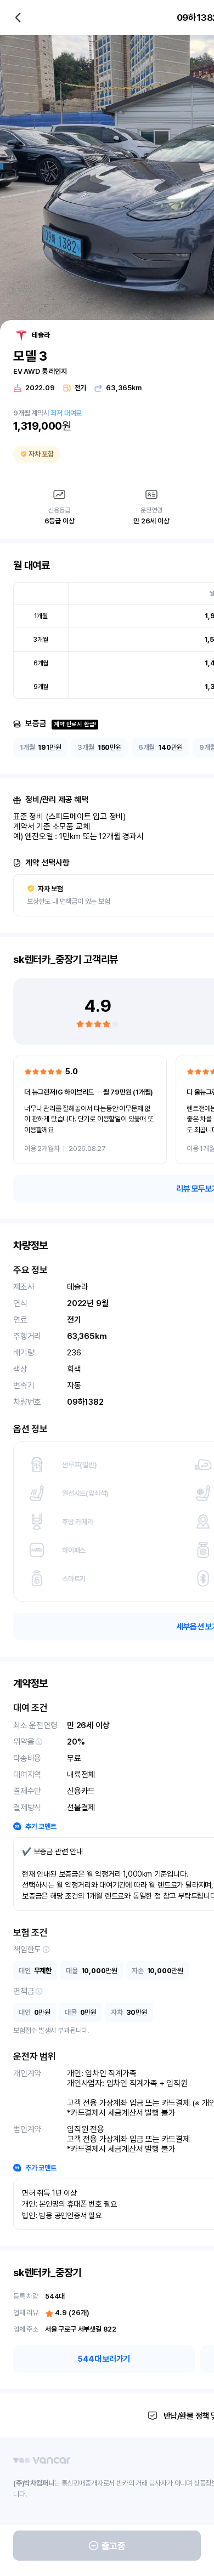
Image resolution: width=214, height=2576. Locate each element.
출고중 (114, 2546)
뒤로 (18, 18)
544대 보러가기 (104, 2359)
